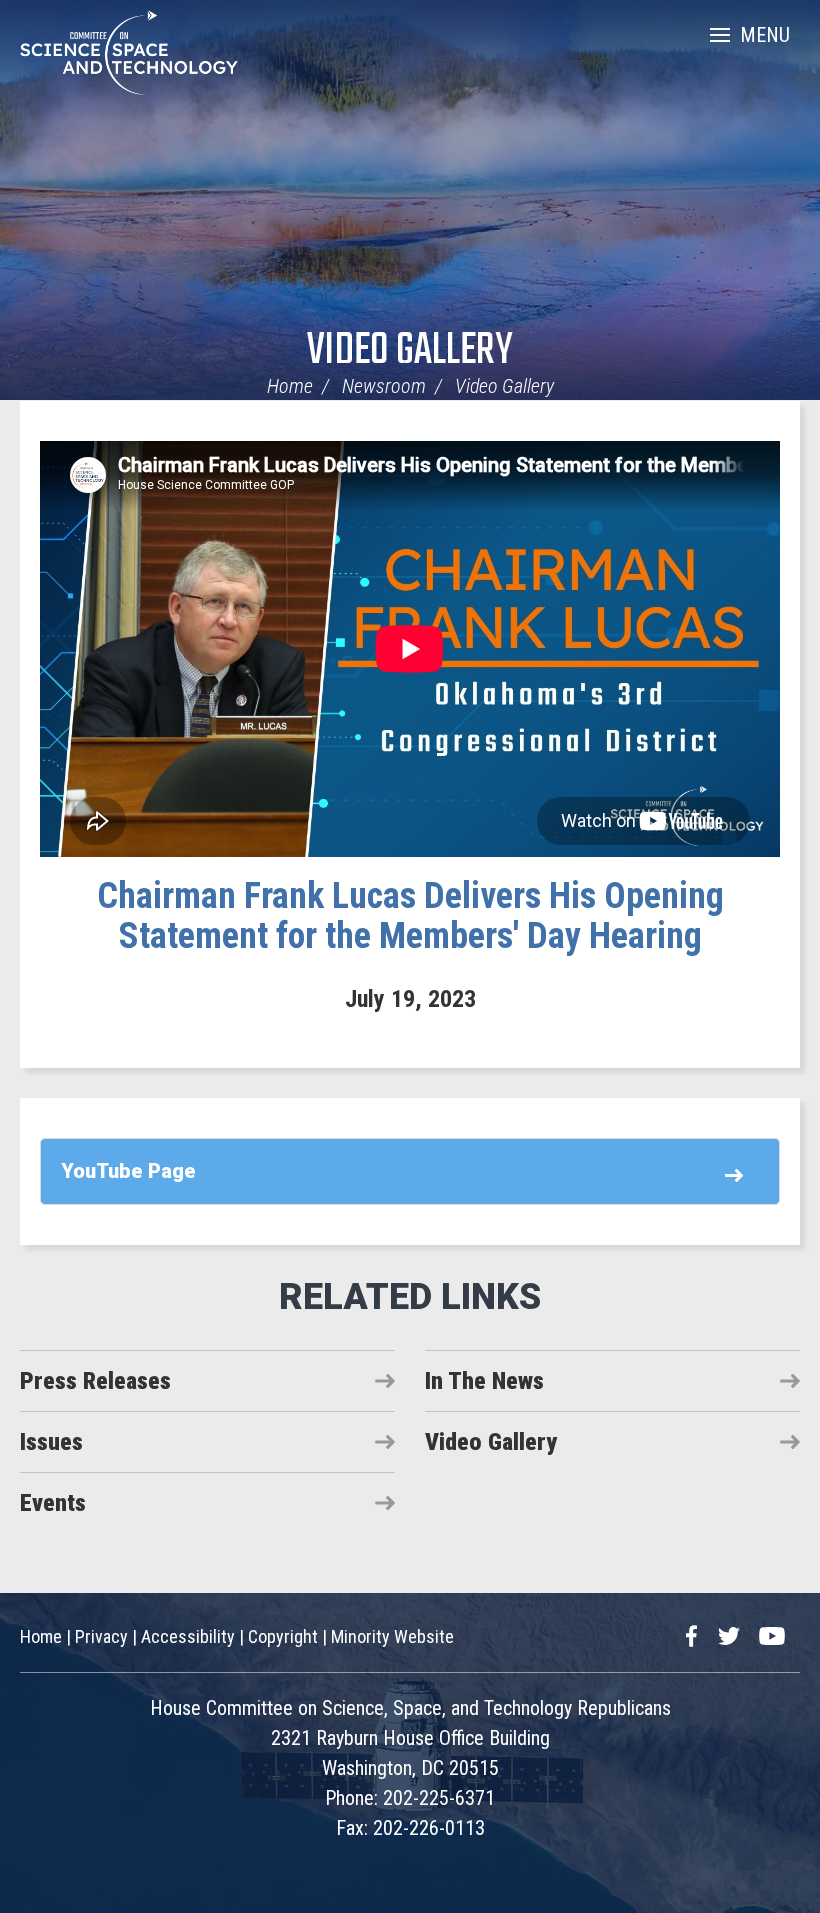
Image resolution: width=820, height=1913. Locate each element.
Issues (51, 1442)
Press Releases (95, 1381)
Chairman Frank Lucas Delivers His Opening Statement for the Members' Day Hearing (410, 916)
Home (290, 386)
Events (53, 1503)
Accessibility (188, 1636)
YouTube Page (128, 1171)
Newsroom (384, 386)
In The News (484, 1381)
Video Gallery (410, 351)
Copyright (283, 1636)
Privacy (101, 1636)
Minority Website (392, 1636)
